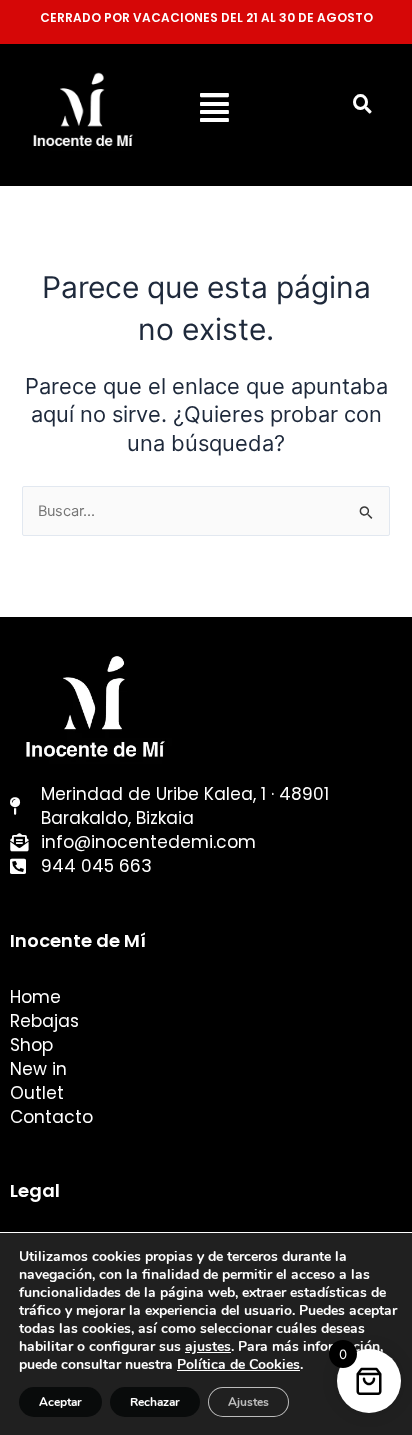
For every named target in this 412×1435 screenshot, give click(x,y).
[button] (214, 107)
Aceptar (60, 1402)
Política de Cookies (238, 1364)
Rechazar (155, 1402)
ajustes (208, 1347)
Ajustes (248, 1402)
